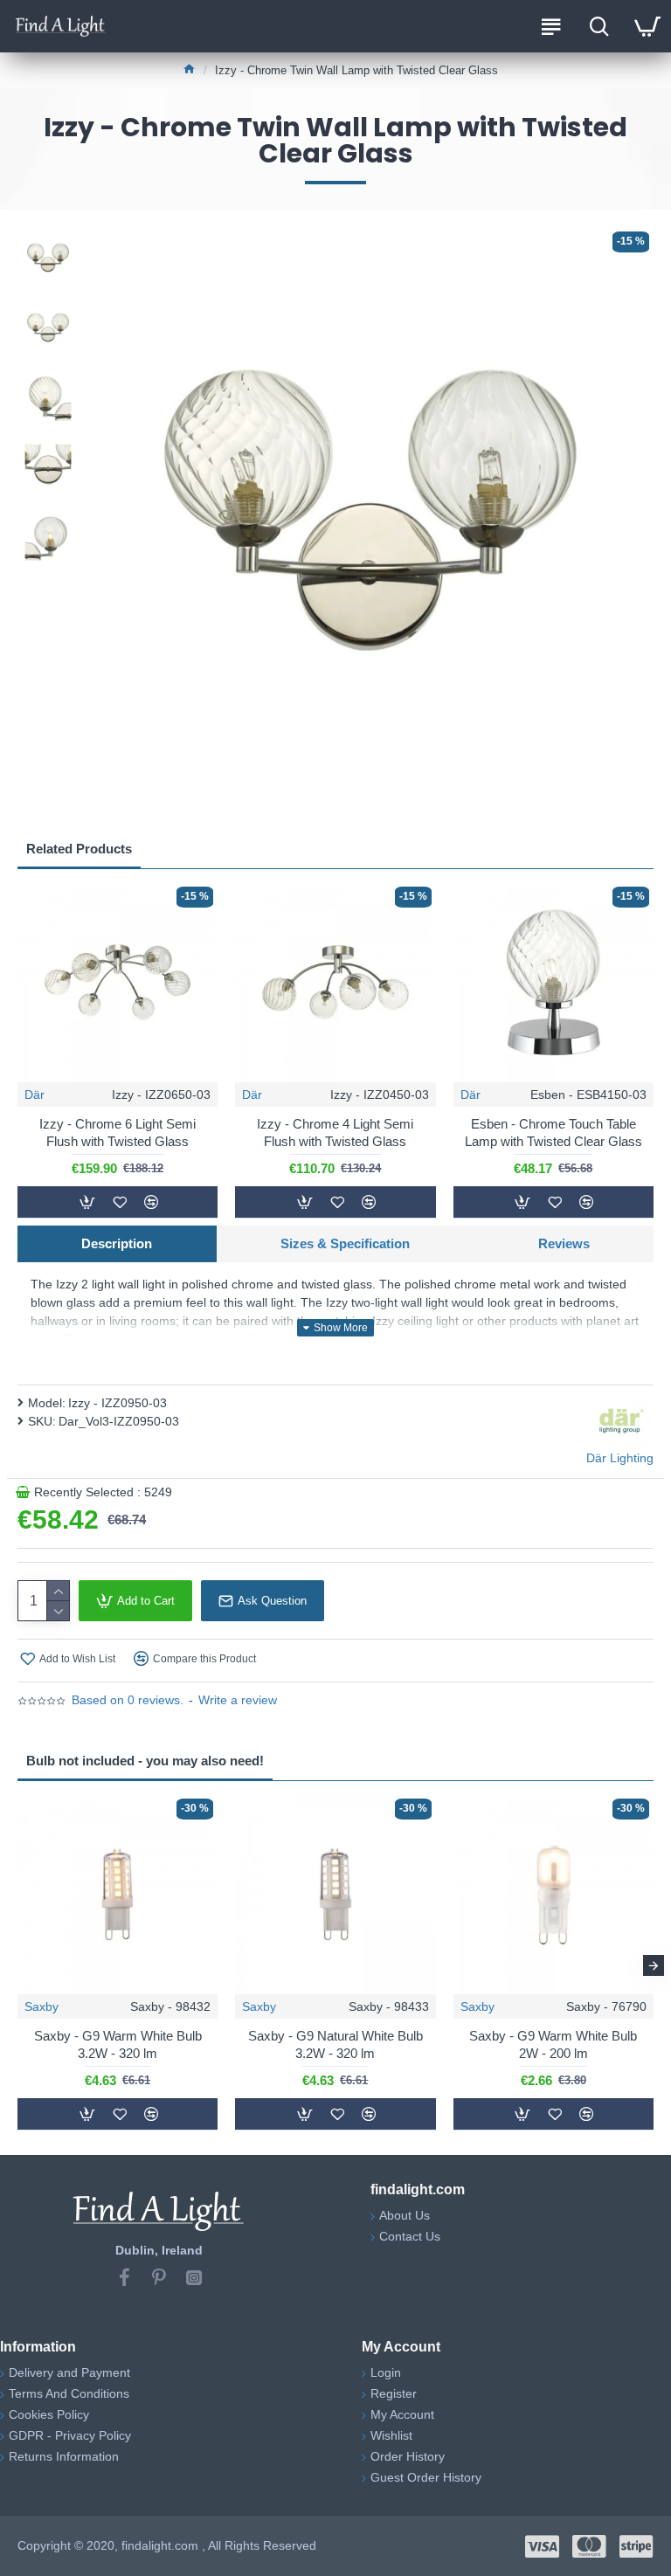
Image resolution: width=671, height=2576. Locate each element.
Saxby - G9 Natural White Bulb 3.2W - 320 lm (335, 2044)
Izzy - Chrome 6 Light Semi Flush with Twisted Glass (118, 1133)
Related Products (79, 849)
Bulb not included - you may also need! (145, 1761)
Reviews (564, 1243)
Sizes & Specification (345, 1243)
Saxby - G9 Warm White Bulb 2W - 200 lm (553, 2044)
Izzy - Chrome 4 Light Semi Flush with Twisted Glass (335, 1133)
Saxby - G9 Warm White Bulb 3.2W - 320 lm (118, 2044)
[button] (17, 1965)
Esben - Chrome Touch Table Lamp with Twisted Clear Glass (553, 1133)
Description (117, 1243)
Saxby (42, 2006)
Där (35, 1095)
